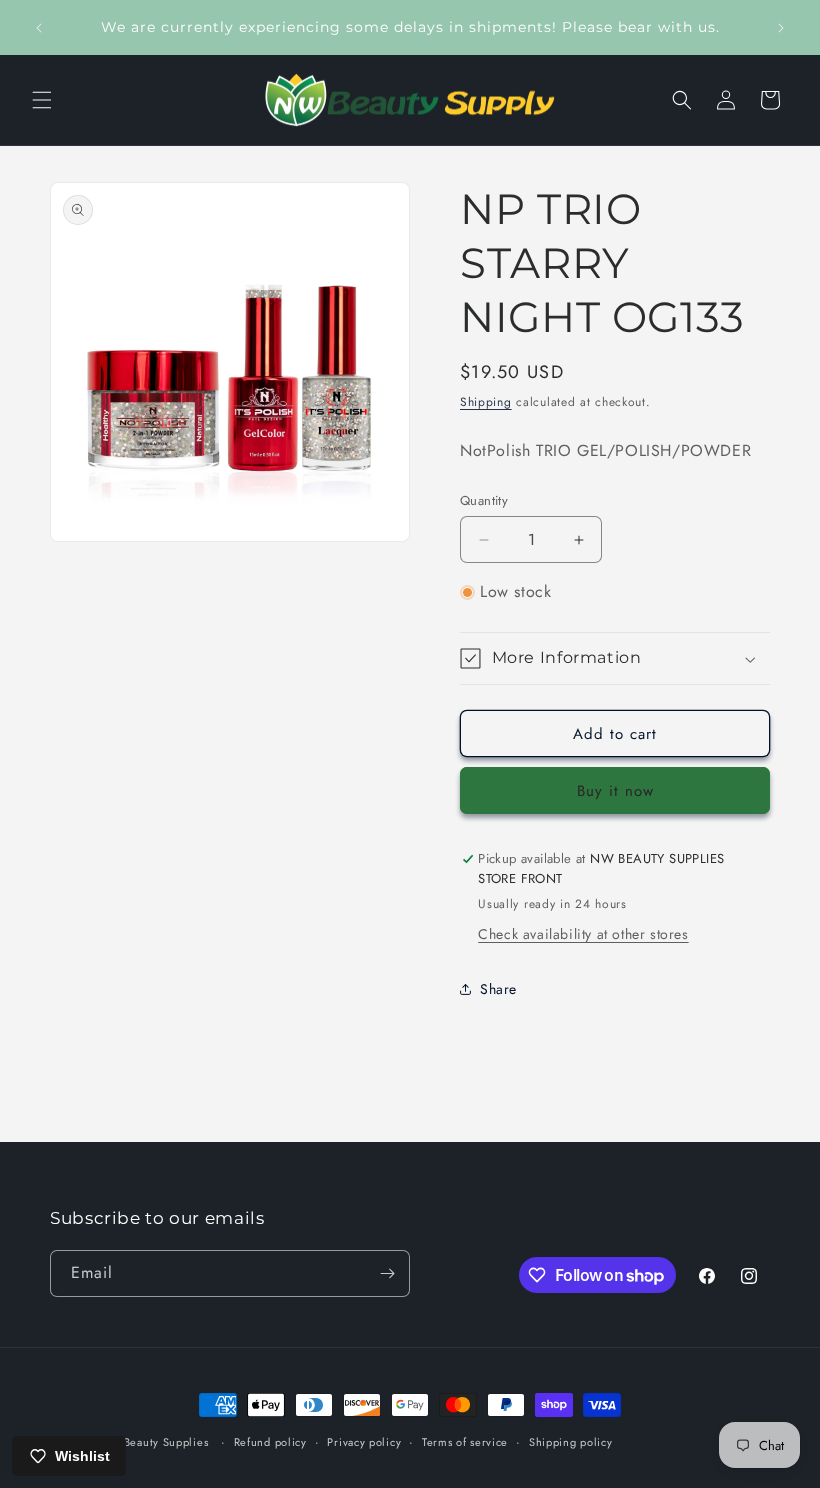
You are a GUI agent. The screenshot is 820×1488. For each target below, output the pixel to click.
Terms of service (465, 1442)
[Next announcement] (781, 28)
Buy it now (615, 791)
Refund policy (270, 1442)
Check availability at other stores (583, 934)
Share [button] (498, 989)
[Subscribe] (387, 1273)
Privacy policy (364, 1442)
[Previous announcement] (39, 28)
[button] (42, 100)
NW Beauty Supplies (154, 1442)
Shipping (486, 402)
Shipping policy (571, 1442)
